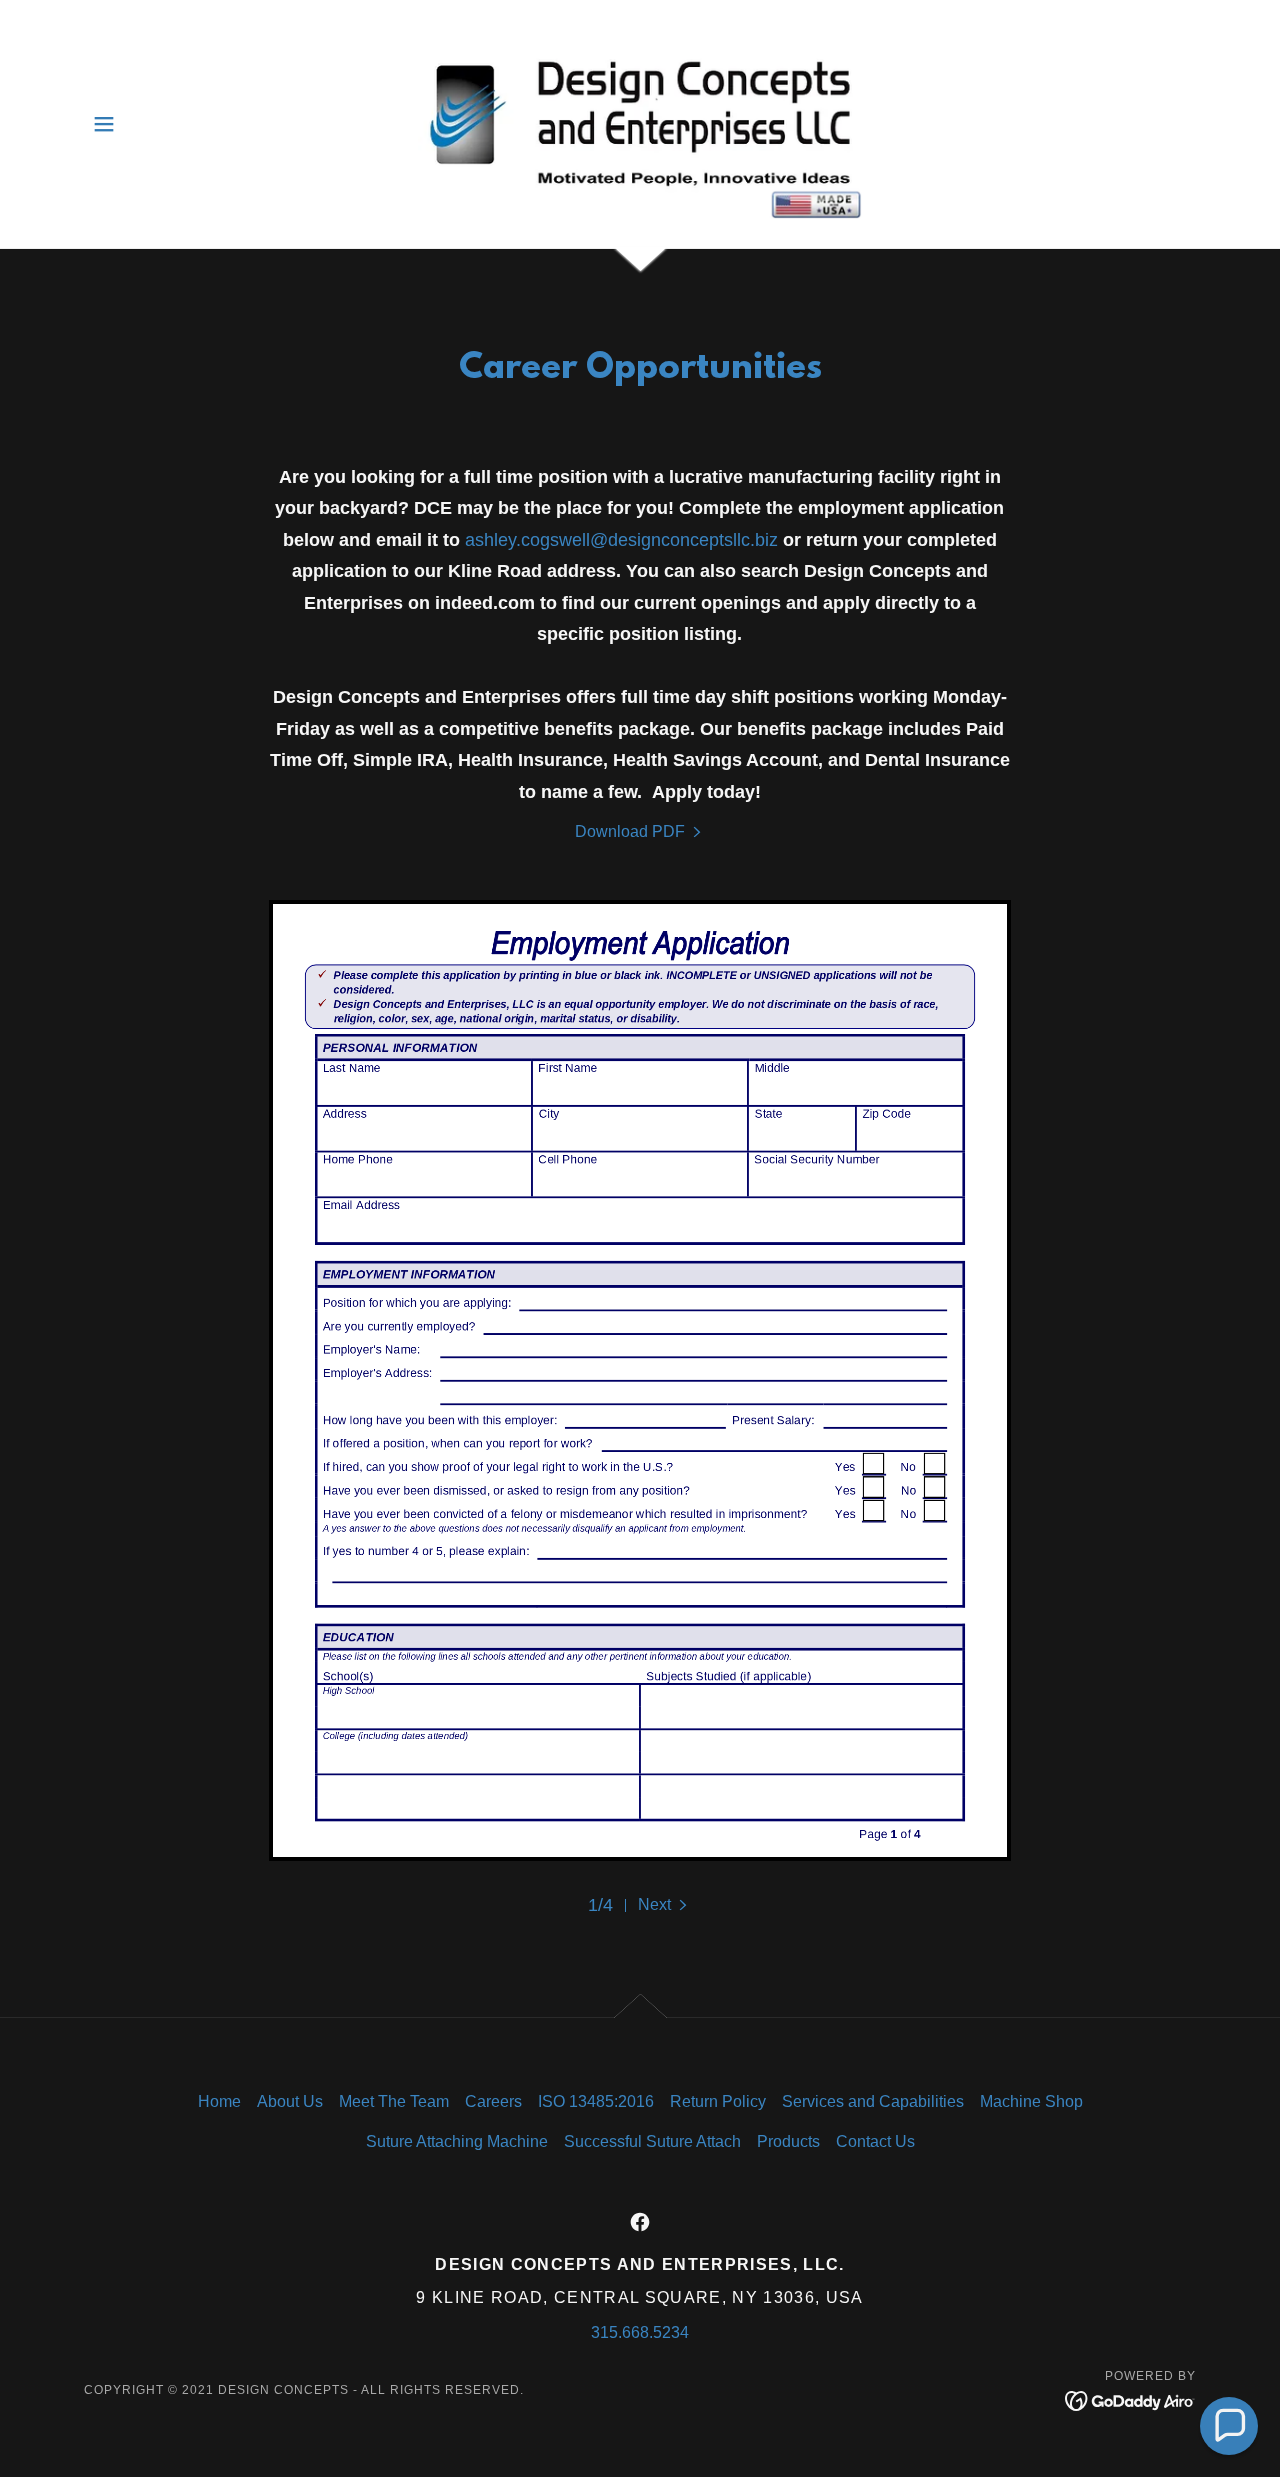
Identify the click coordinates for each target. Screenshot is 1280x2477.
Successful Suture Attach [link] (652, 2141)
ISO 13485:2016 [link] (596, 2101)
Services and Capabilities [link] (873, 2101)
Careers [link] (493, 2101)
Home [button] (219, 2101)
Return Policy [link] (718, 2101)
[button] (104, 124)
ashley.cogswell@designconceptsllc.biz (621, 540)
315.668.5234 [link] (640, 2332)
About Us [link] (290, 2101)
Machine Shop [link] (1031, 2101)
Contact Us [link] (875, 2141)
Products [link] (788, 2141)
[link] (640, 122)
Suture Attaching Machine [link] (457, 2141)
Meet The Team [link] (394, 2101)
